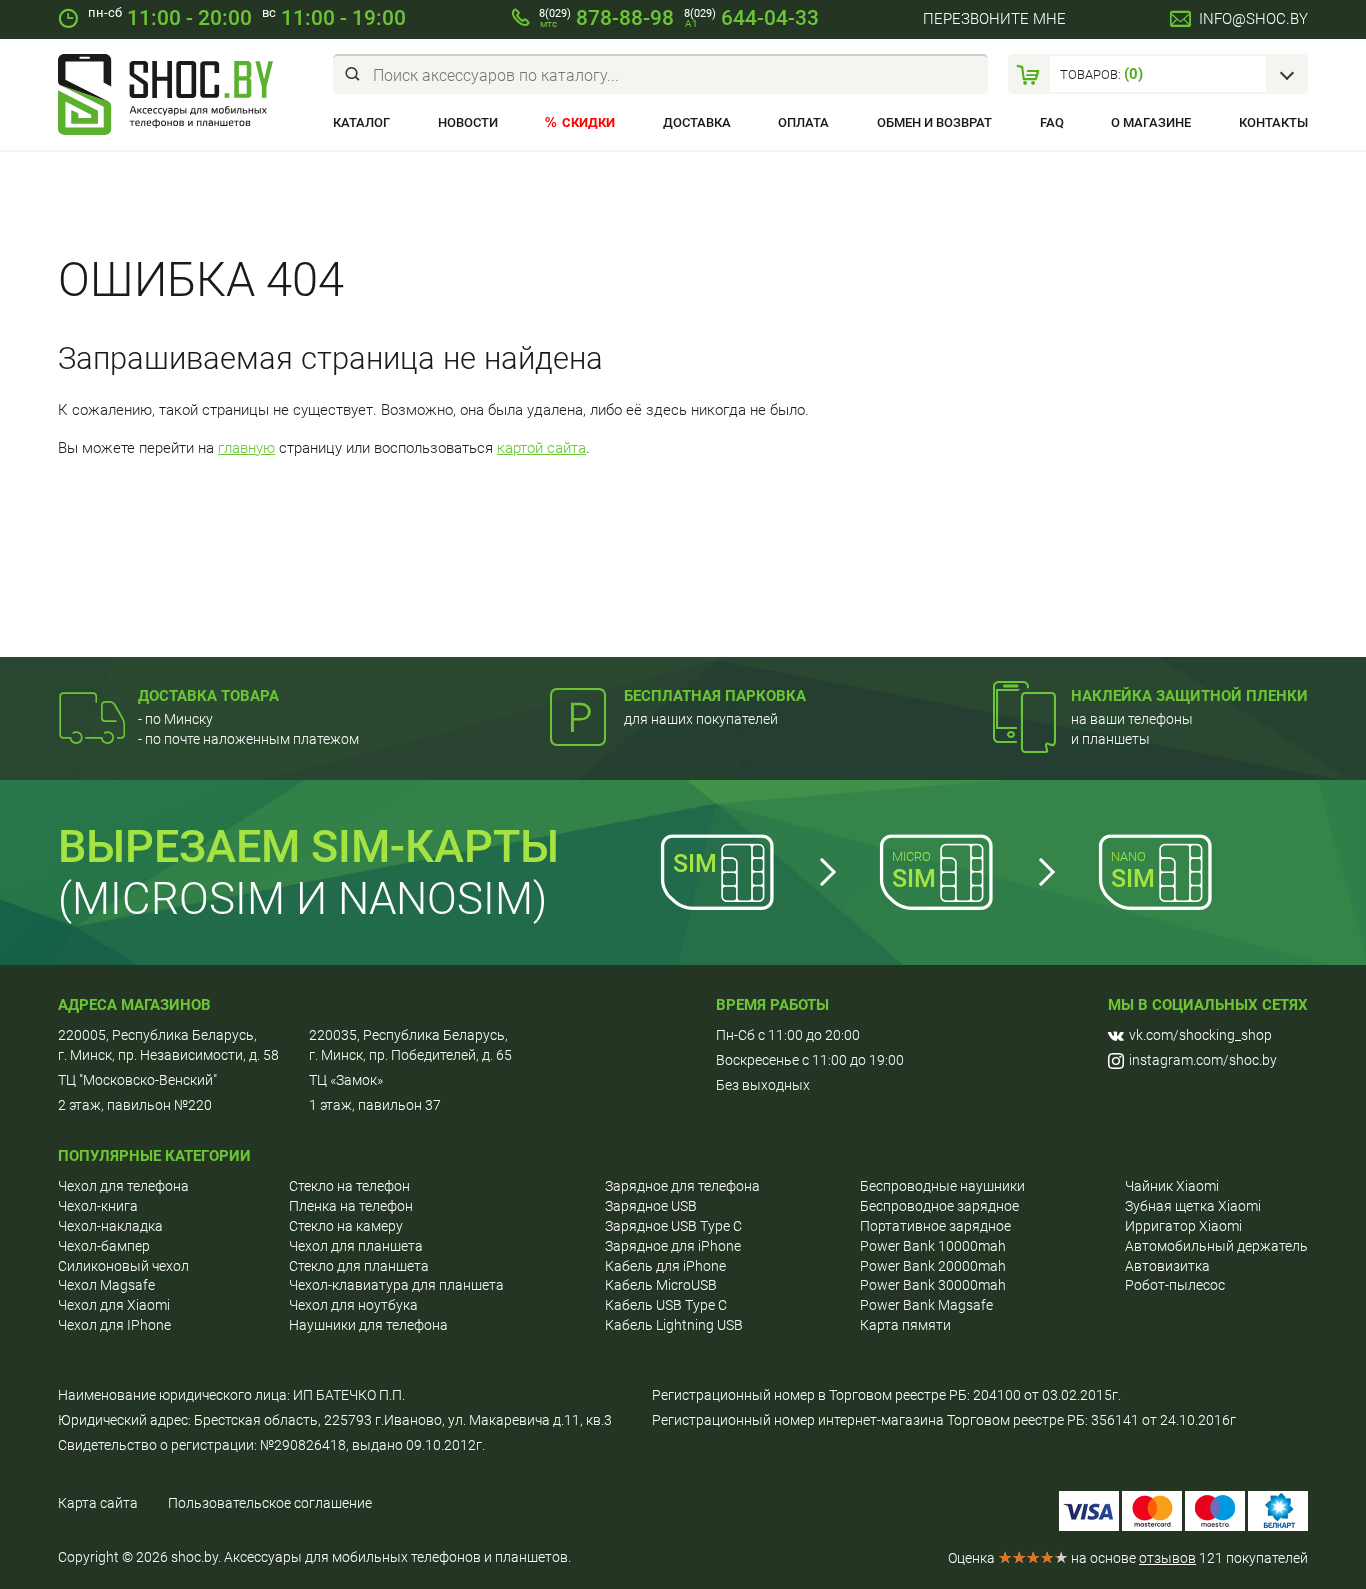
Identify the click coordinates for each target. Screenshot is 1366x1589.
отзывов (1167, 1558)
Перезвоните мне (994, 19)
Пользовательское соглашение (270, 1503)
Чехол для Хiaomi (114, 1305)
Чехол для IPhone (114, 1325)
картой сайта (541, 448)
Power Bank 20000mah (933, 1266)
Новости (468, 122)
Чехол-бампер (104, 1246)
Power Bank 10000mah (933, 1246)
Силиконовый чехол (123, 1266)
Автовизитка (1167, 1266)
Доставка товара (208, 696)
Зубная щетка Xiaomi (1193, 1206)
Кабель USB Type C (666, 1305)
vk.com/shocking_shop (1200, 1035)
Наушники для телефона (368, 1325)
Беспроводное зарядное (939, 1206)
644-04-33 (751, 18)
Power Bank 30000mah (933, 1285)
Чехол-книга (98, 1206)
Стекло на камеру (346, 1226)
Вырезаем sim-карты (308, 846)
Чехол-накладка (110, 1226)
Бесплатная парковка (715, 696)
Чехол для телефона (123, 1186)
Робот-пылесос (1175, 1285)
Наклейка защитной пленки (1189, 696)
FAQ (1052, 122)
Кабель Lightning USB (674, 1325)
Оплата (803, 122)
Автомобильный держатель (1216, 1246)
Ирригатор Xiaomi (1183, 1226)
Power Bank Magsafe (926, 1305)
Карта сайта (98, 1503)
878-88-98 (606, 18)
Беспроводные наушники (942, 1186)
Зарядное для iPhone (673, 1246)
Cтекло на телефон (349, 1186)
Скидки (588, 122)
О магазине (1151, 122)
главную (246, 448)
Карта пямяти (905, 1325)
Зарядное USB (651, 1206)
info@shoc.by (1253, 19)
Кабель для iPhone (665, 1266)
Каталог (361, 122)
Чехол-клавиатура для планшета (396, 1285)
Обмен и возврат (934, 122)
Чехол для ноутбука (353, 1305)
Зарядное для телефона (682, 1186)
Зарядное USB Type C (673, 1226)
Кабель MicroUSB (661, 1285)
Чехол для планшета (356, 1246)
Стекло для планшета (359, 1266)
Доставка (697, 122)
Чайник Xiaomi (1172, 1186)
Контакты (1273, 122)
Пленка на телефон (351, 1206)
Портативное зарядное (935, 1226)
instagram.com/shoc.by (1203, 1060)
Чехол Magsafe (106, 1285)
